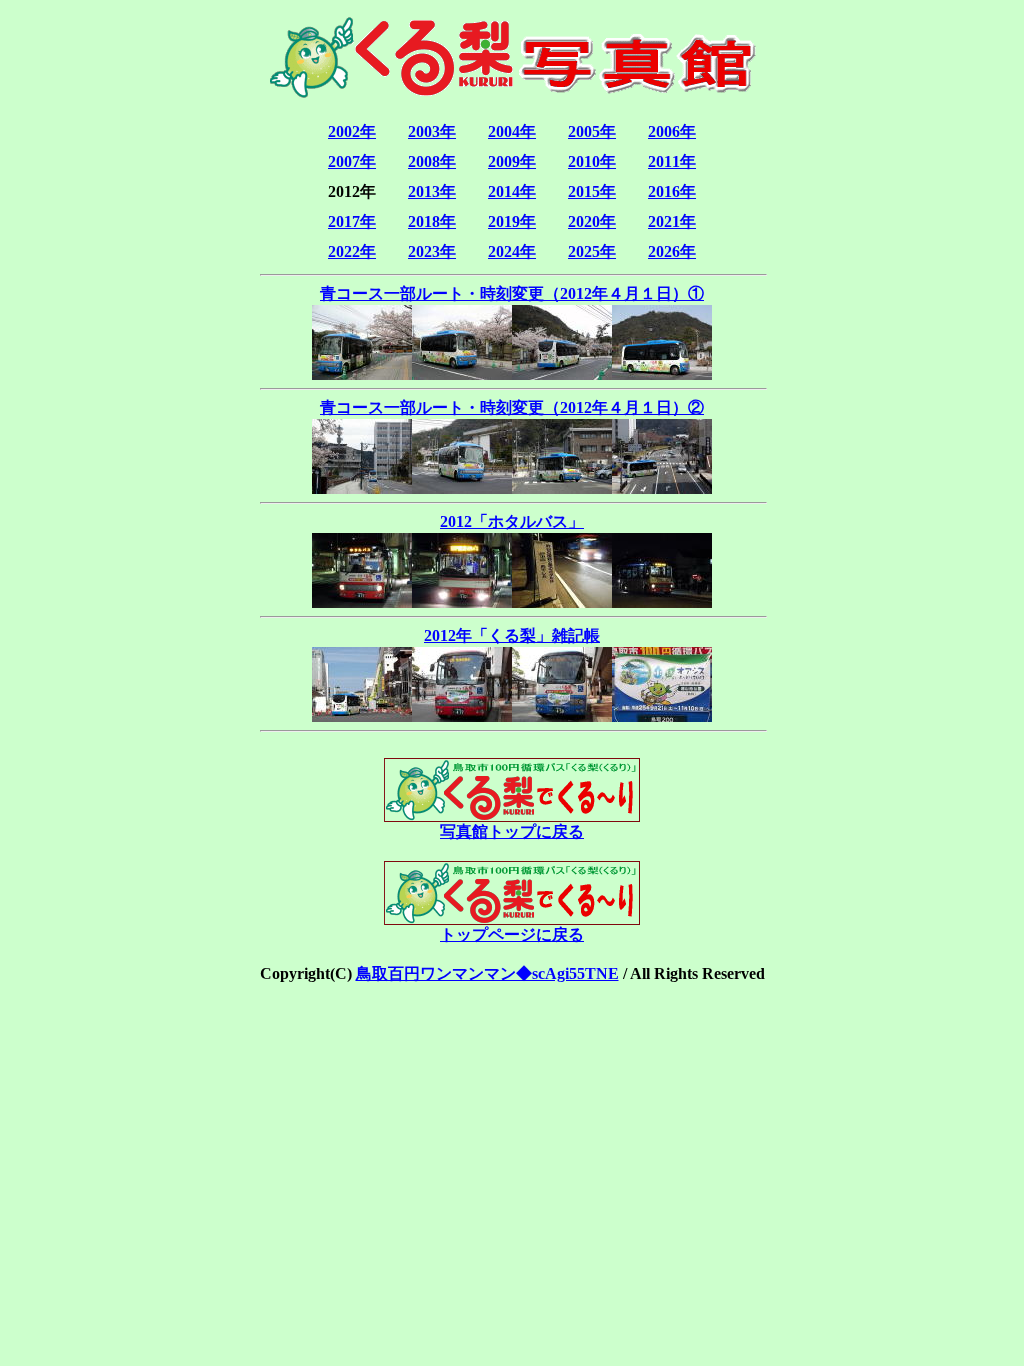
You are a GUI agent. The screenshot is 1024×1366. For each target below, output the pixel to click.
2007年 (352, 161)
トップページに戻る (512, 934)
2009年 (512, 161)
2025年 (592, 251)
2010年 (592, 161)
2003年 (432, 131)
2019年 (512, 221)
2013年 (432, 191)
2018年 (432, 221)
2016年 (672, 191)
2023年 (432, 251)
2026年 (672, 251)
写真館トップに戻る (512, 831)
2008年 (432, 161)
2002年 (352, 131)
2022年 (352, 251)
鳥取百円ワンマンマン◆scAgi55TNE (487, 973)
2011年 (672, 161)
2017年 (352, 221)
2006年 (672, 131)
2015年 (592, 191)
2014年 (512, 191)
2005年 (592, 131)
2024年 (512, 251)
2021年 (672, 221)
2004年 (512, 131)
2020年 (592, 221)
